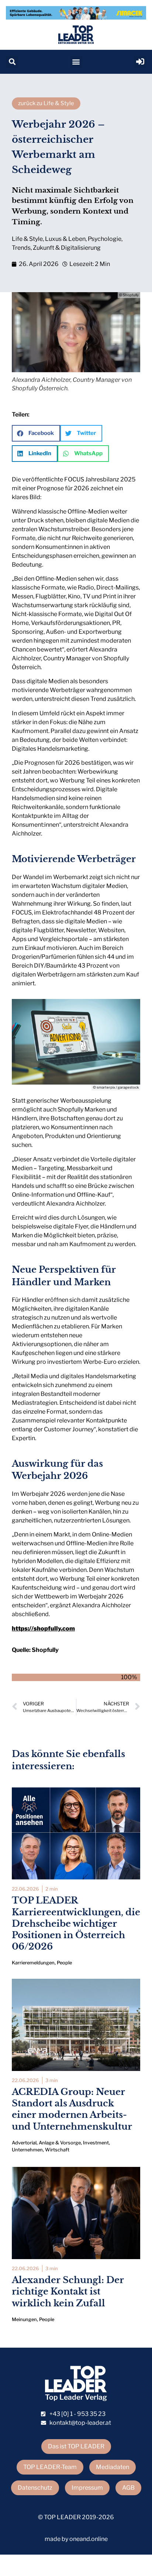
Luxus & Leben (65, 239)
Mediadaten (113, 2467)
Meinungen (24, 2319)
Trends (21, 248)
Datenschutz (35, 2488)
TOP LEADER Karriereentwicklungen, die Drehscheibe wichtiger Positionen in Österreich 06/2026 (76, 1923)
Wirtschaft (57, 2150)
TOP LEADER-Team (50, 2467)
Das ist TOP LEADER (76, 2446)
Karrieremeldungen (33, 1963)
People (64, 1963)
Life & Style (27, 239)
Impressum (87, 2488)
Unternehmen (27, 2150)
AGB (128, 2488)
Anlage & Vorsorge (60, 2143)
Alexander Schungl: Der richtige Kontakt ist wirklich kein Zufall (68, 2291)
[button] (12, 62)
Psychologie (105, 239)
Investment (96, 2143)
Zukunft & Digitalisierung (67, 248)
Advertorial (24, 2143)
